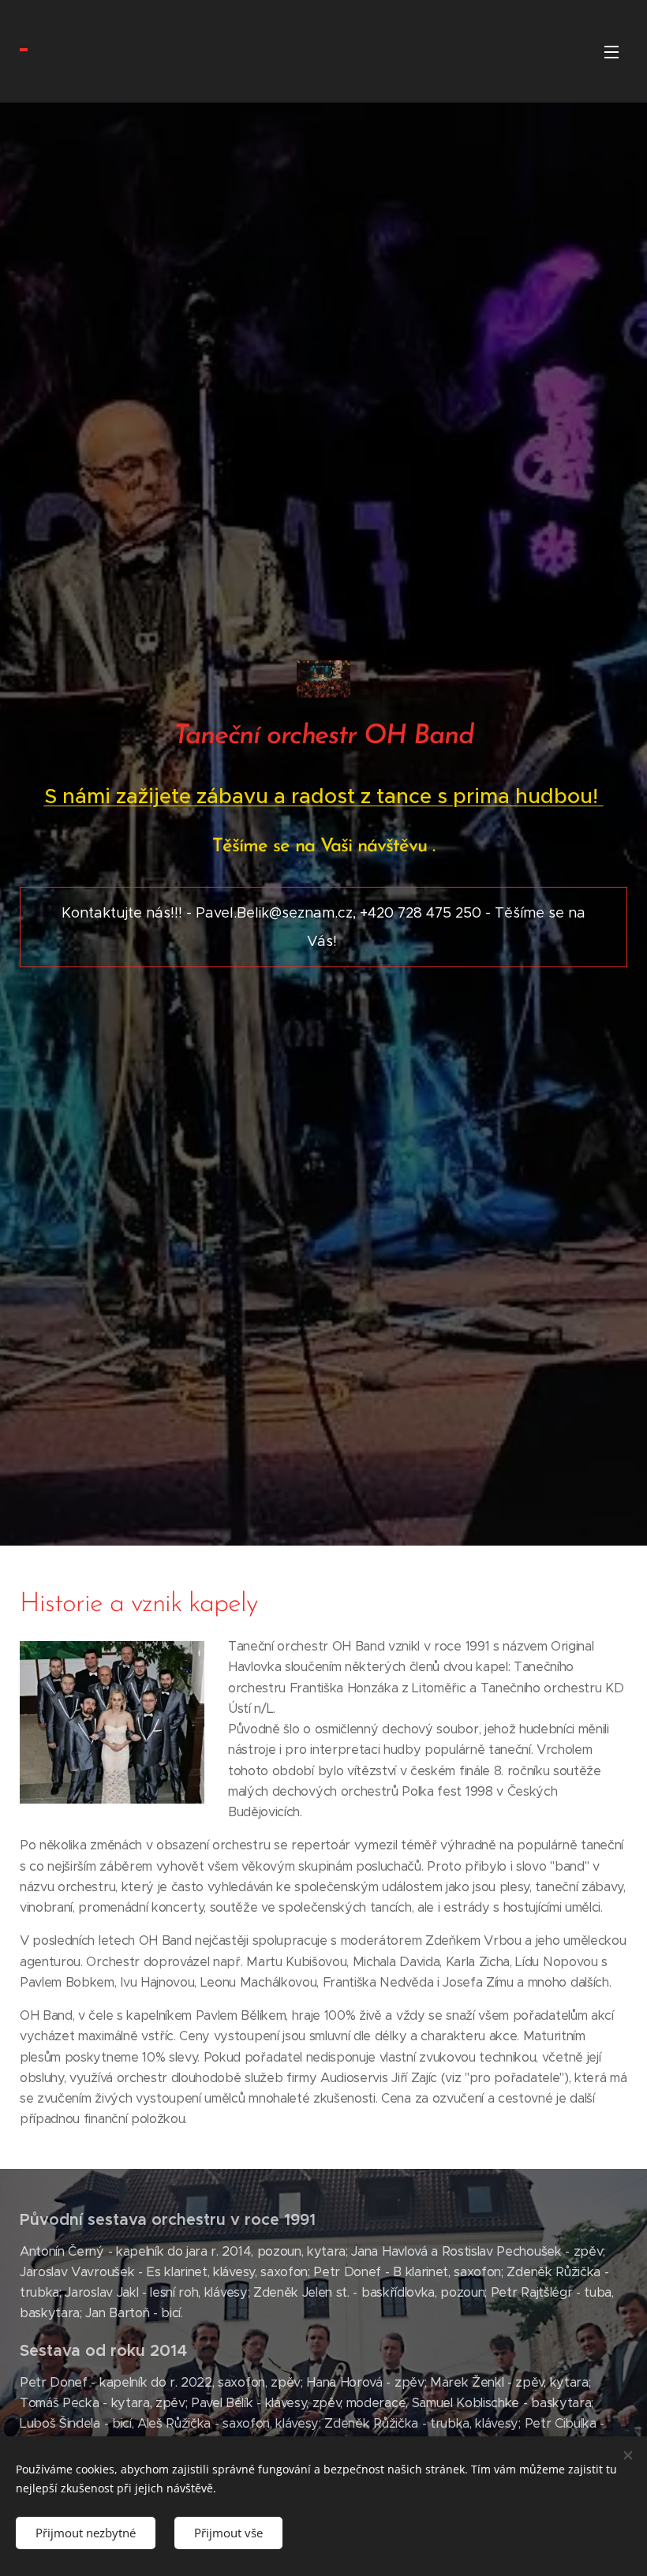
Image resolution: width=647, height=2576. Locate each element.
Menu (611, 51)
